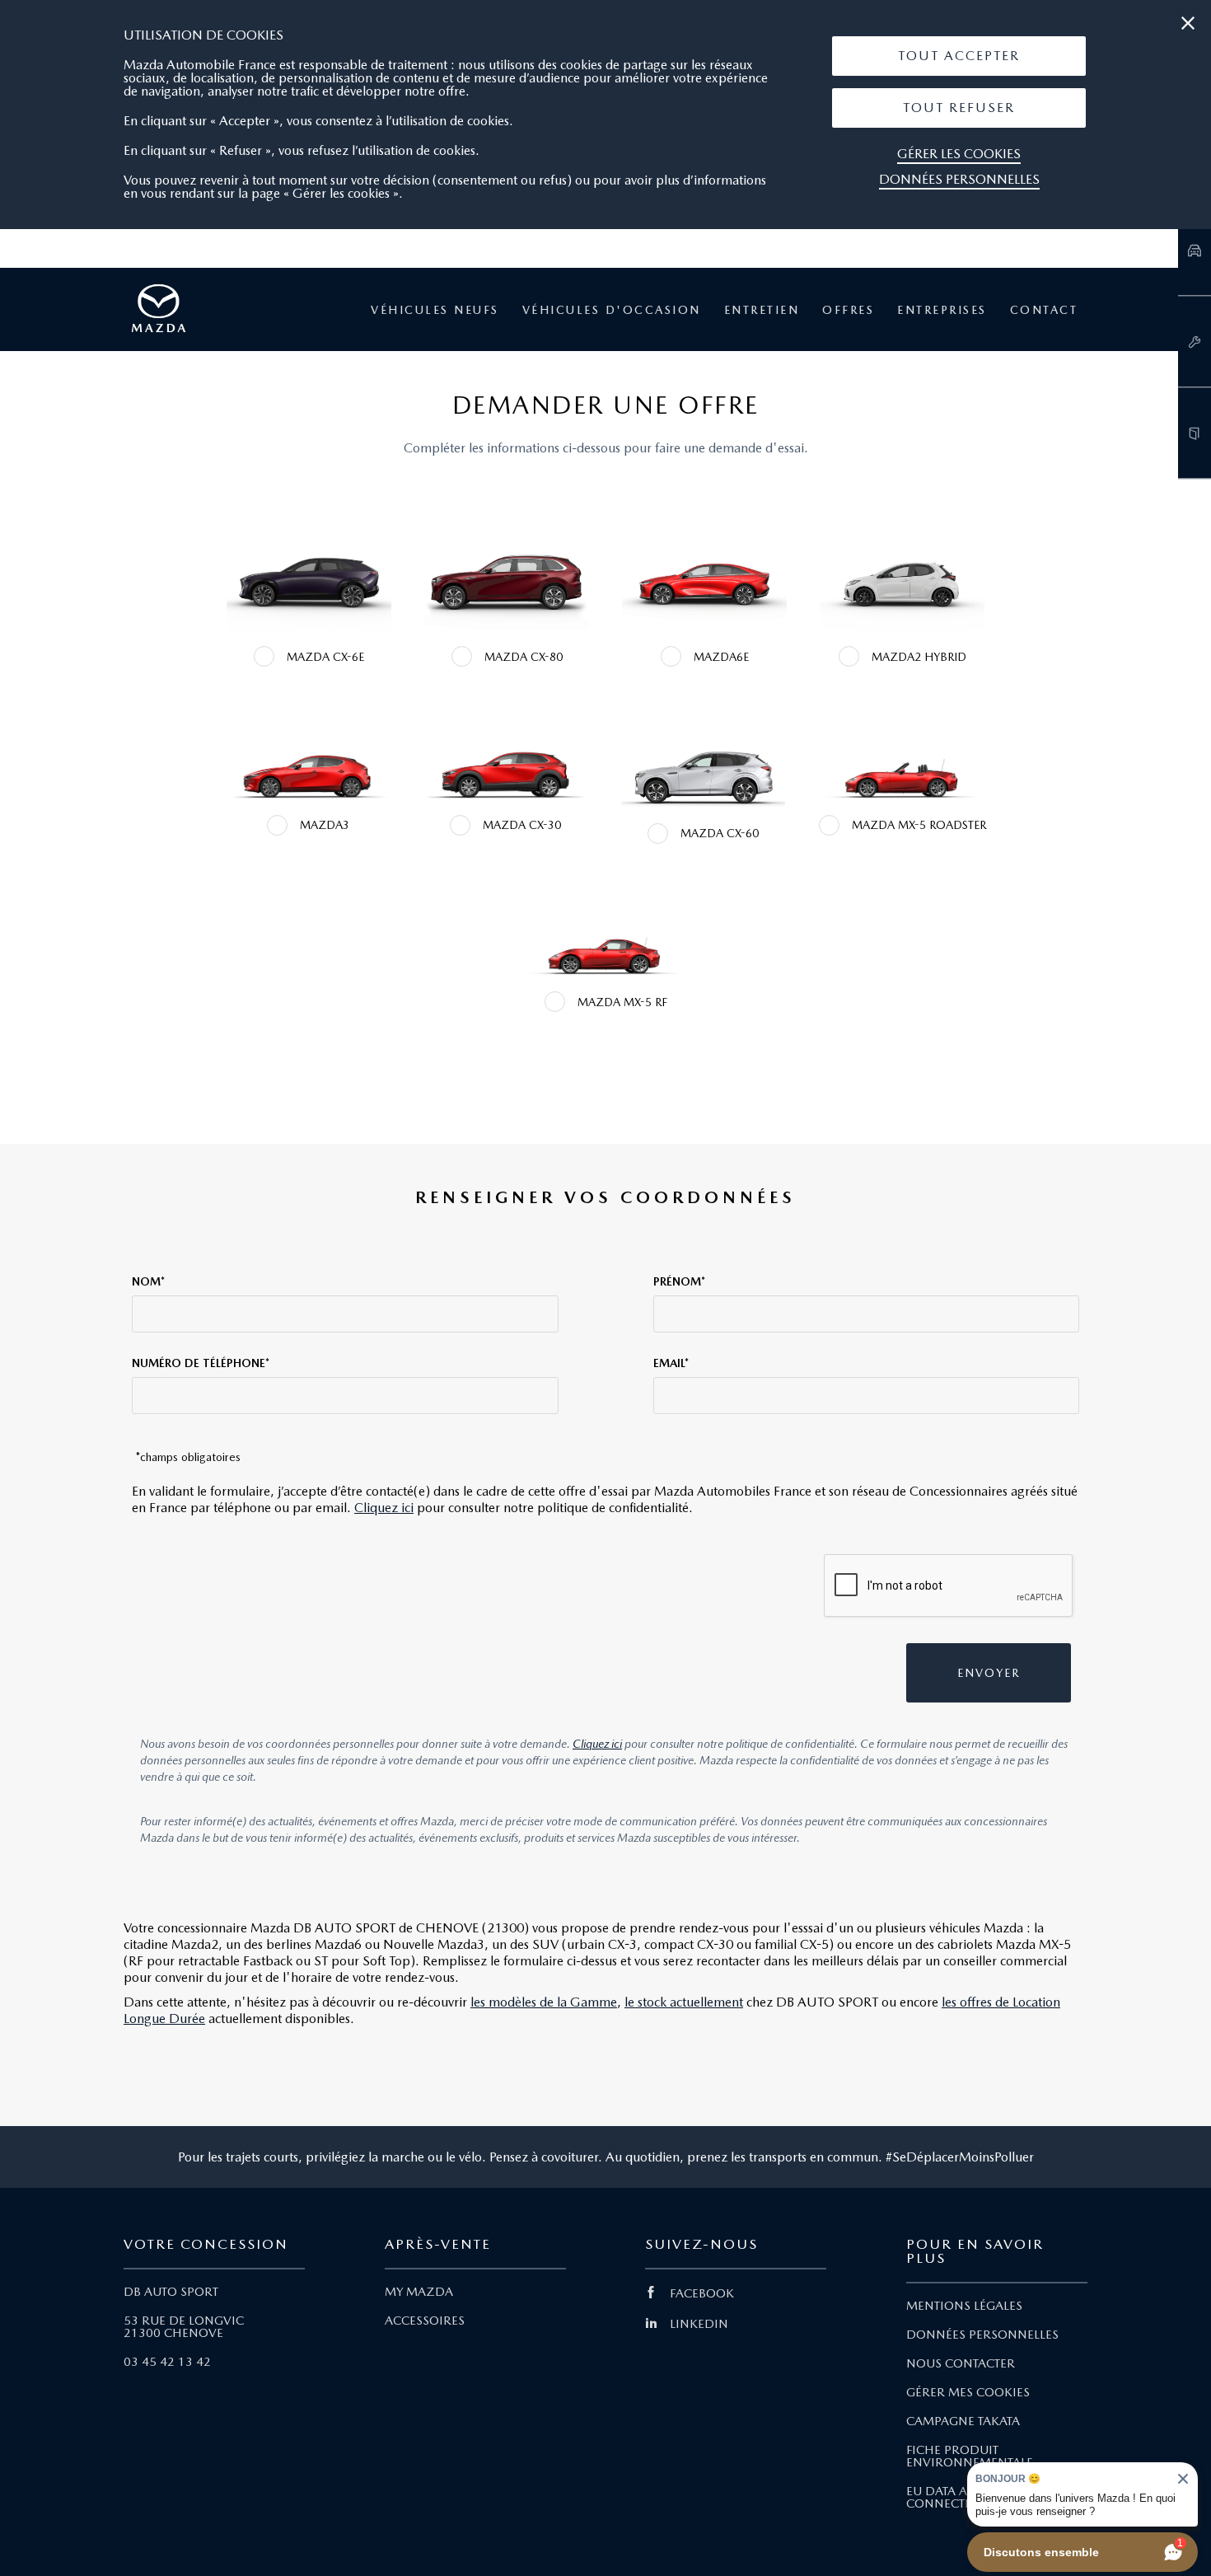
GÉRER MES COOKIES (968, 2392)
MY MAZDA (419, 2292)
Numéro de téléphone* (201, 1363)
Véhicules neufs (435, 310)
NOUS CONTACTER (961, 2363)
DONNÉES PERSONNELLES (982, 2335)
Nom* (148, 1281)
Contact (1044, 310)
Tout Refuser (959, 108)
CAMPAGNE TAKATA (963, 2421)
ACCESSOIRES (425, 2321)
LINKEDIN (699, 2324)
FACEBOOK (702, 2293)
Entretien (762, 310)
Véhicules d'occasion (612, 310)
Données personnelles (959, 179)
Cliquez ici (384, 1508)
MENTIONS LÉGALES (964, 2306)
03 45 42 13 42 (167, 2362)
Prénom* (679, 1281)
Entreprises (942, 310)
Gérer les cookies (959, 154)
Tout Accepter (959, 56)
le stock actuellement (684, 2002)
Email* (671, 1363)
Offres (848, 310)
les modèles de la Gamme (544, 2002)
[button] (959, 56)
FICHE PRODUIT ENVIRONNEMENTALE (970, 2456)
